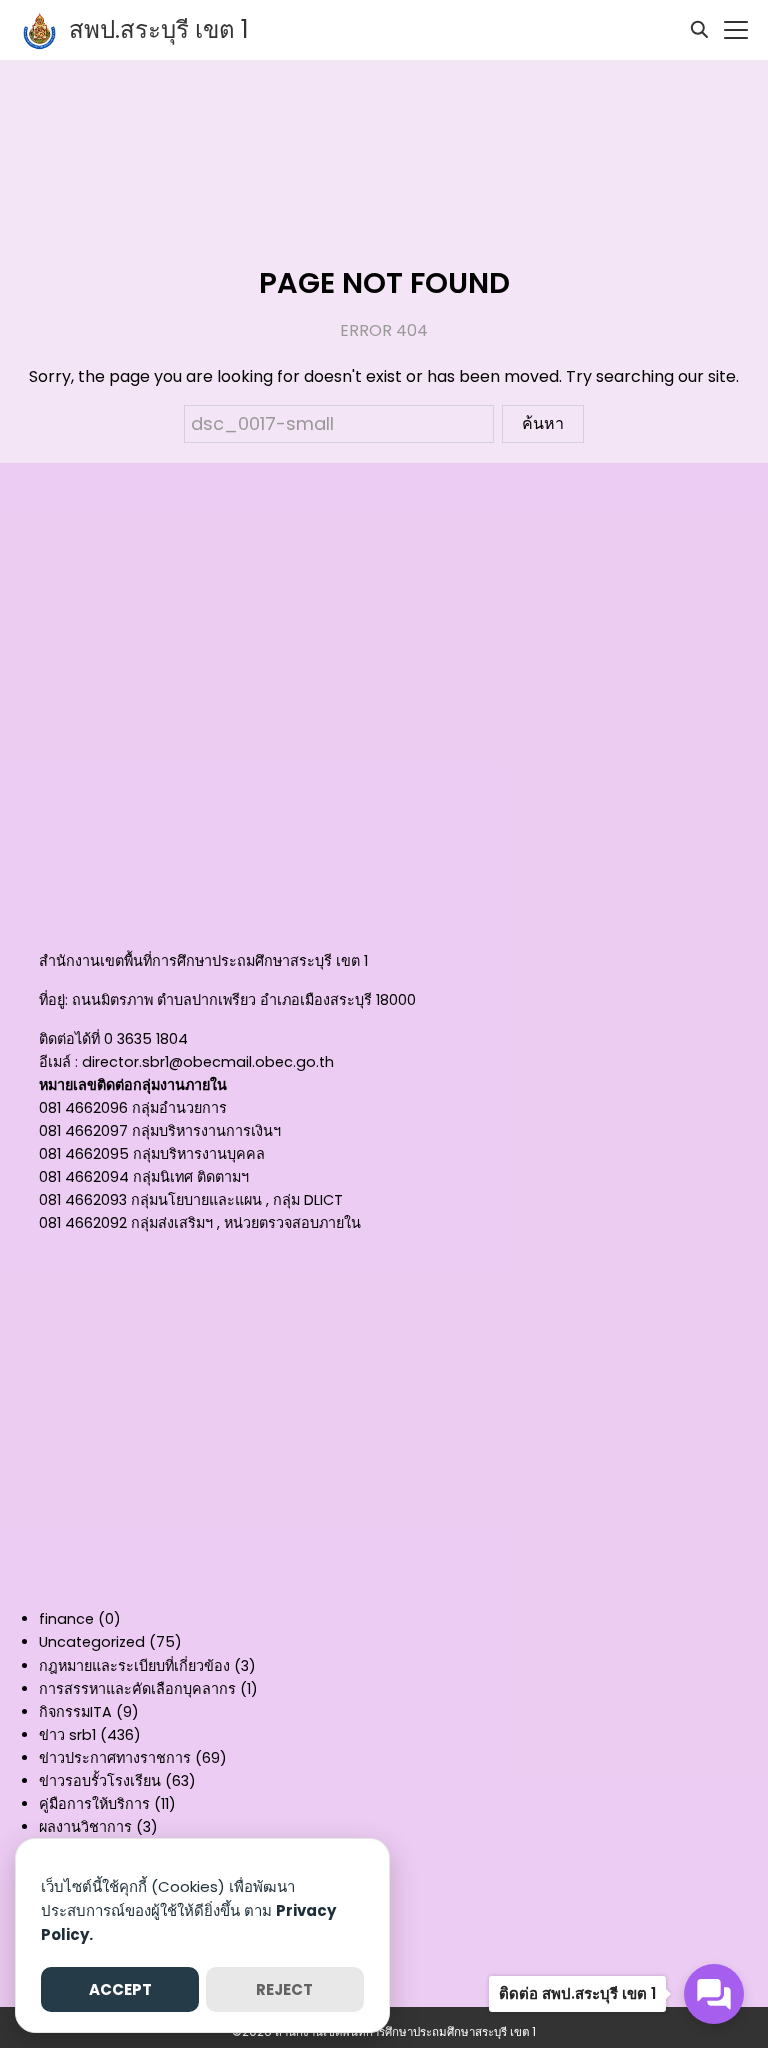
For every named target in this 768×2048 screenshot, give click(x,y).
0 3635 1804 (146, 1039)
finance (66, 1619)
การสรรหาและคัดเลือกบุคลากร (137, 1689)
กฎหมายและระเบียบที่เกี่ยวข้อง (134, 1666)
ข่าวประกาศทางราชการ (115, 1758)
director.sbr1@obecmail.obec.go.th (208, 1062)
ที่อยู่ (52, 1000)
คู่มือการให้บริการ (94, 1804)
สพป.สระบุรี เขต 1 (159, 29)
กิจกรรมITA (75, 1712)
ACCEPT (120, 1989)
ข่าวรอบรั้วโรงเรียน (100, 1781)
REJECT (284, 1989)
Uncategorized (92, 1642)
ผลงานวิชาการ (85, 1827)
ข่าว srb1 (67, 1735)
